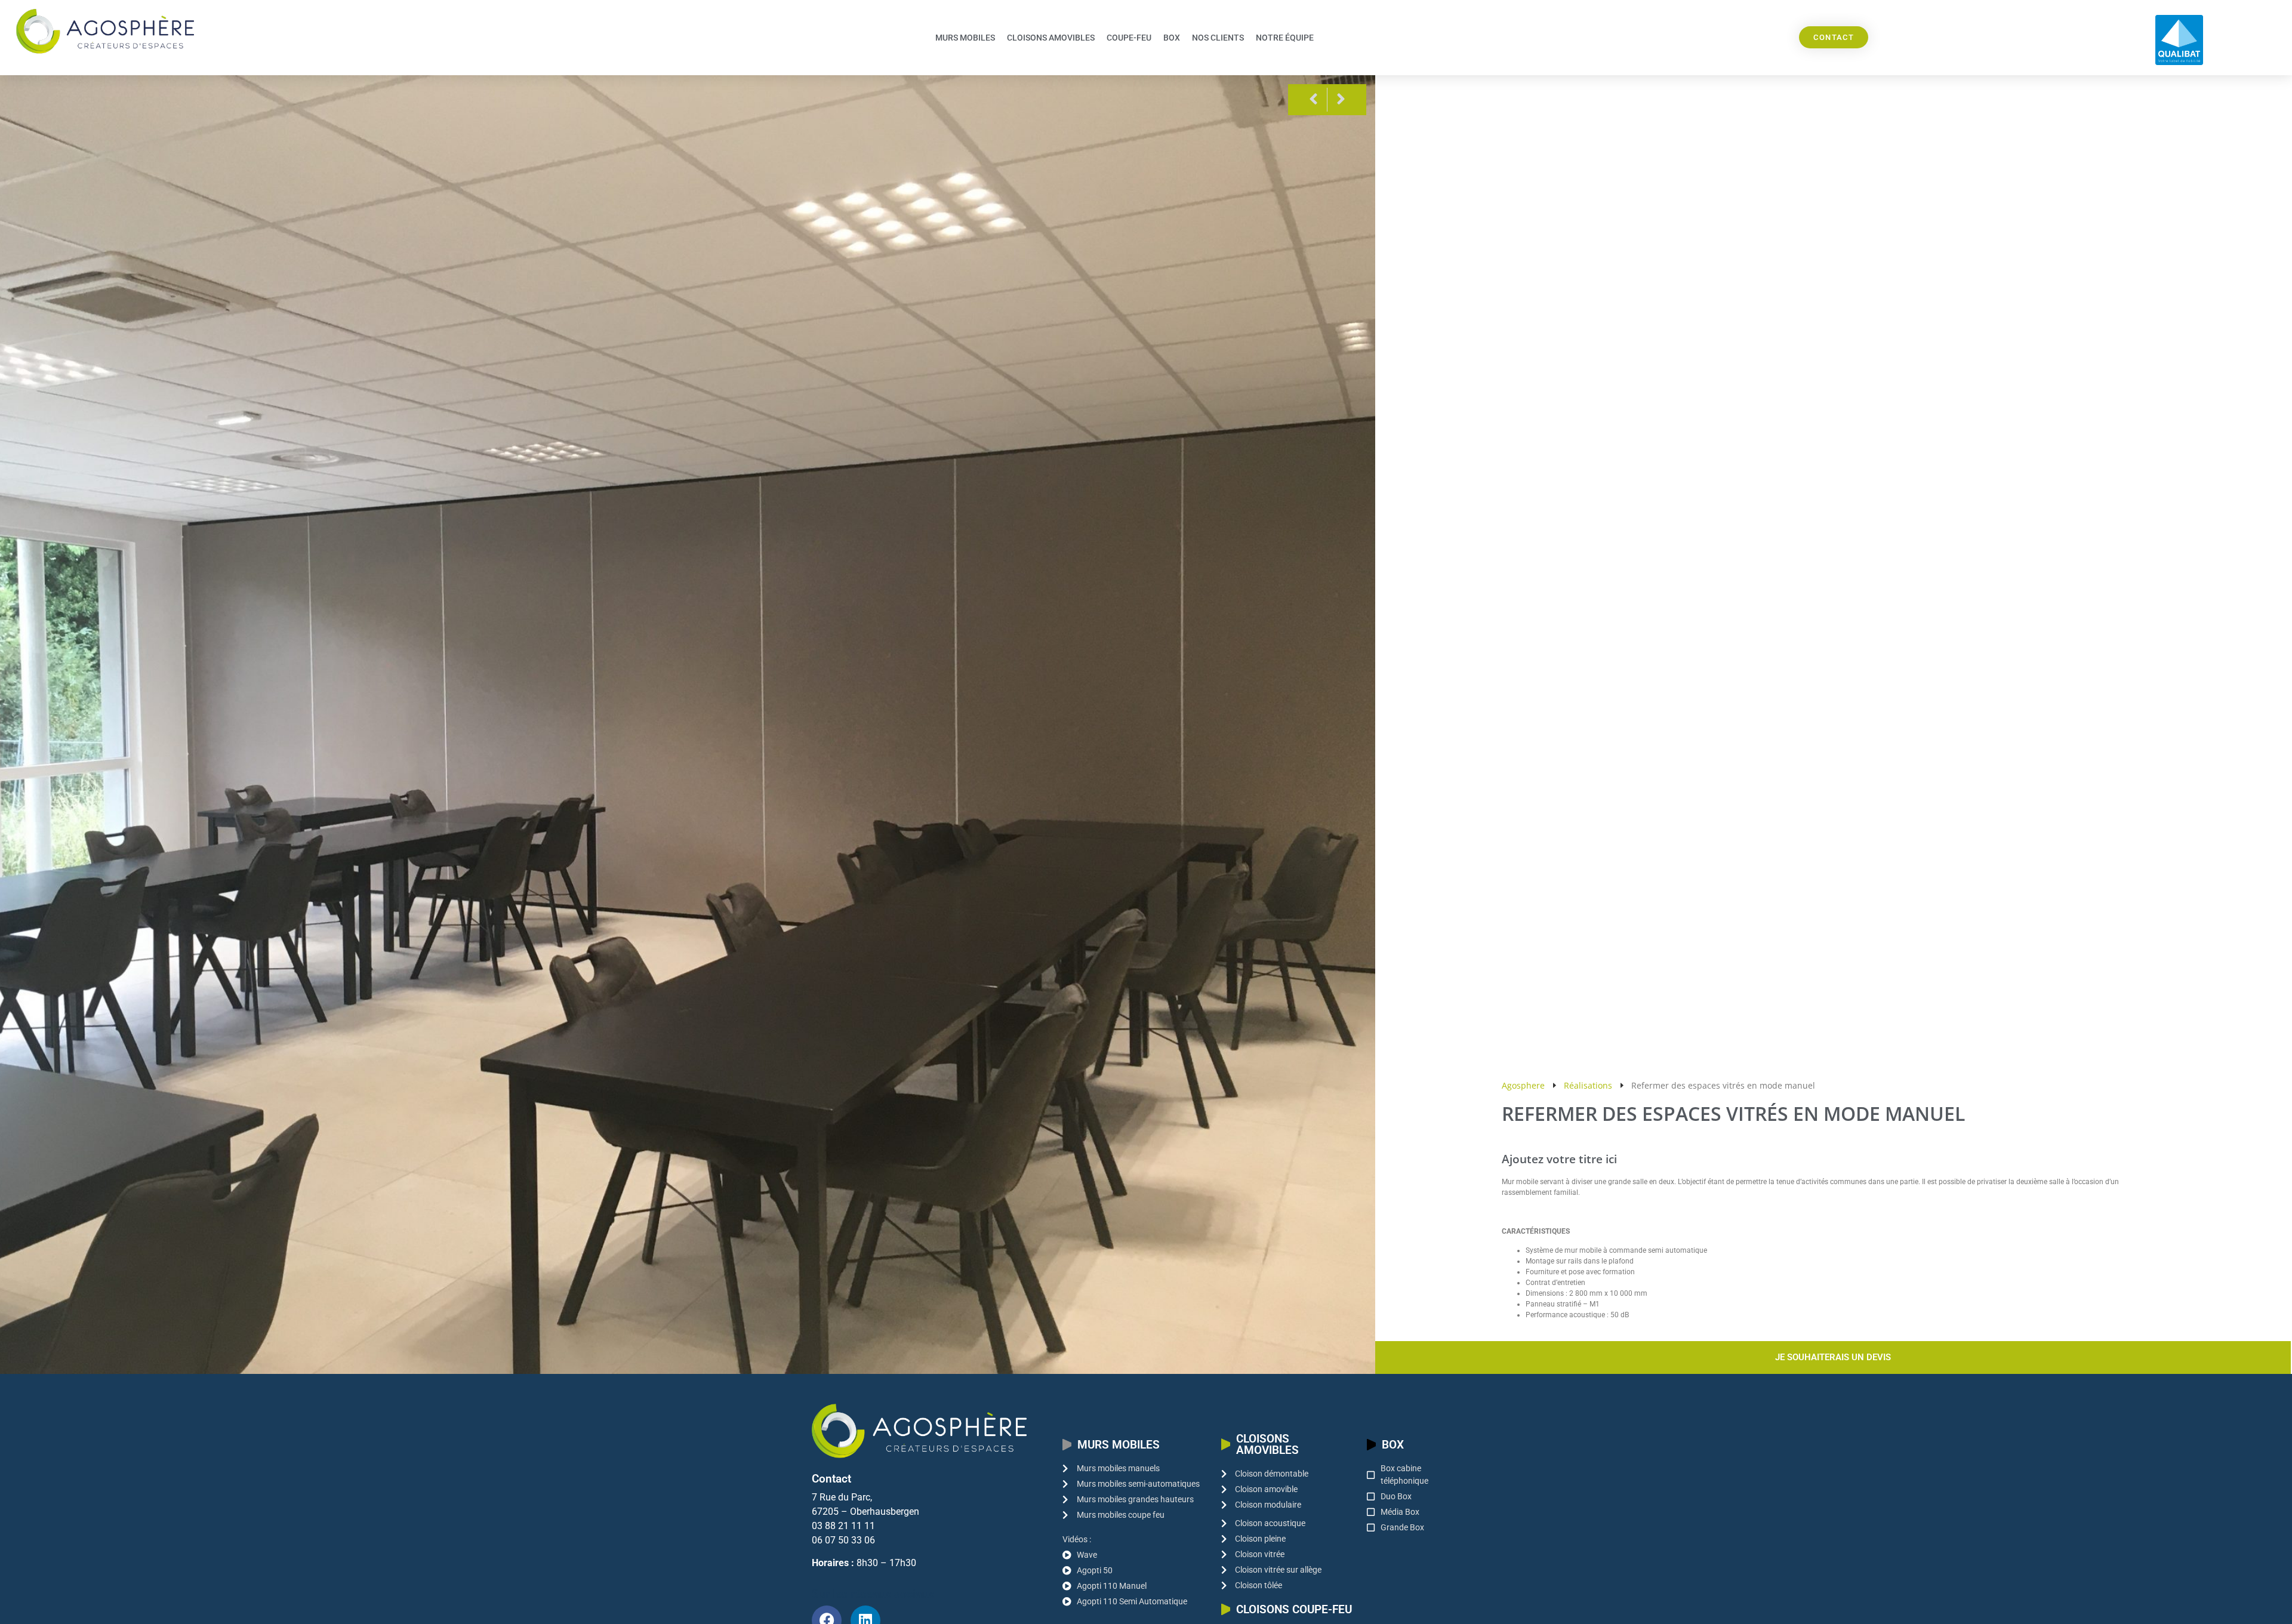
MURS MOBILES (1119, 1445)
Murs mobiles (965, 38)
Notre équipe (1285, 38)
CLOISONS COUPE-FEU (1294, 1609)
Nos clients (1218, 38)
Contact (831, 1479)
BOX (1393, 1445)
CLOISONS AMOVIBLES (1267, 1444)
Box (1172, 38)
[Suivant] (1342, 100)
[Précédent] (1312, 100)
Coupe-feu (1129, 38)
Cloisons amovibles (1051, 38)
